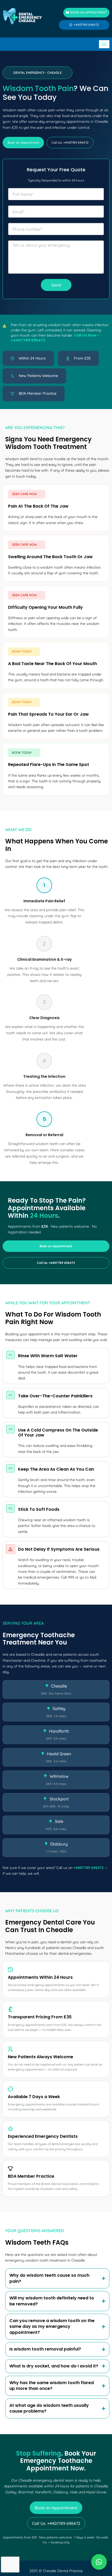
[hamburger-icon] (104, 44)
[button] (38, 73)
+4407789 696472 (89, 1868)
